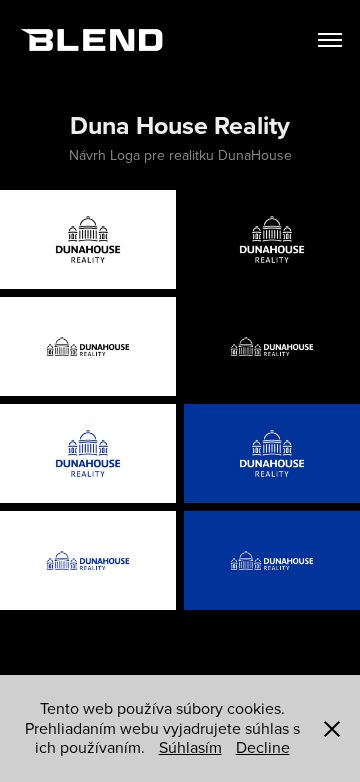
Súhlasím (190, 747)
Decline (263, 747)
